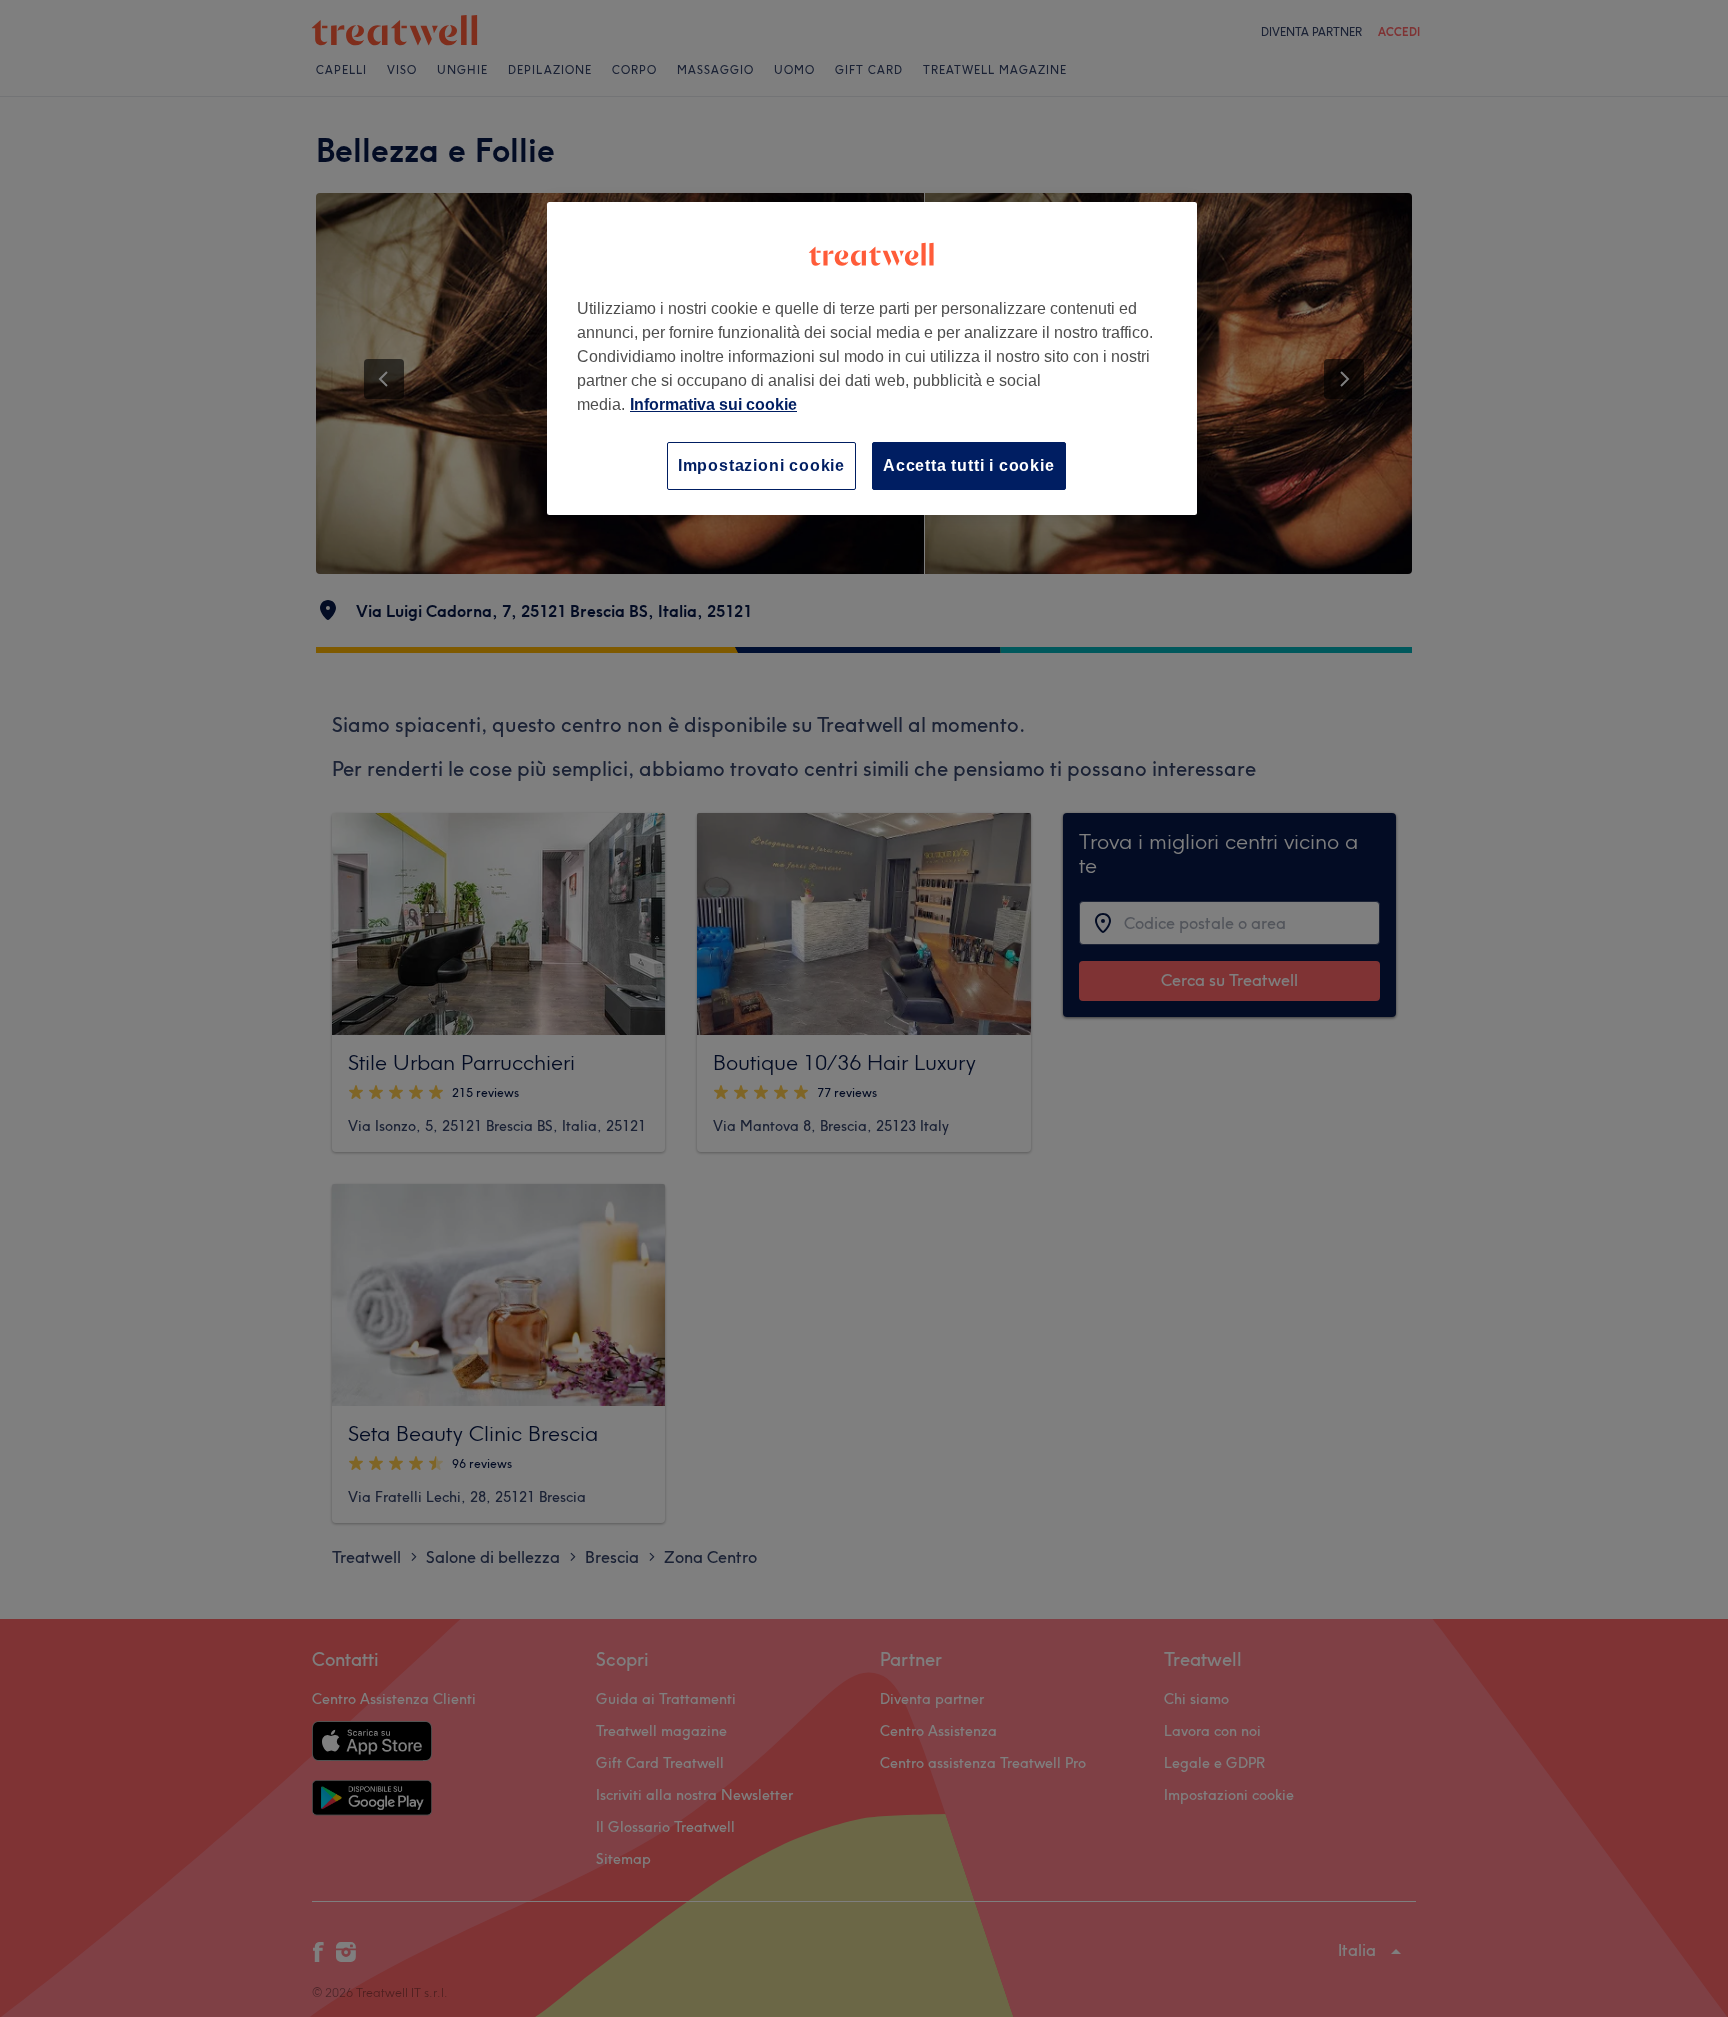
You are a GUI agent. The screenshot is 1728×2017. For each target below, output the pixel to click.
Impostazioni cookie (761, 465)
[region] (872, 358)
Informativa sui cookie (713, 404)
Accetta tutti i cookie (969, 465)
